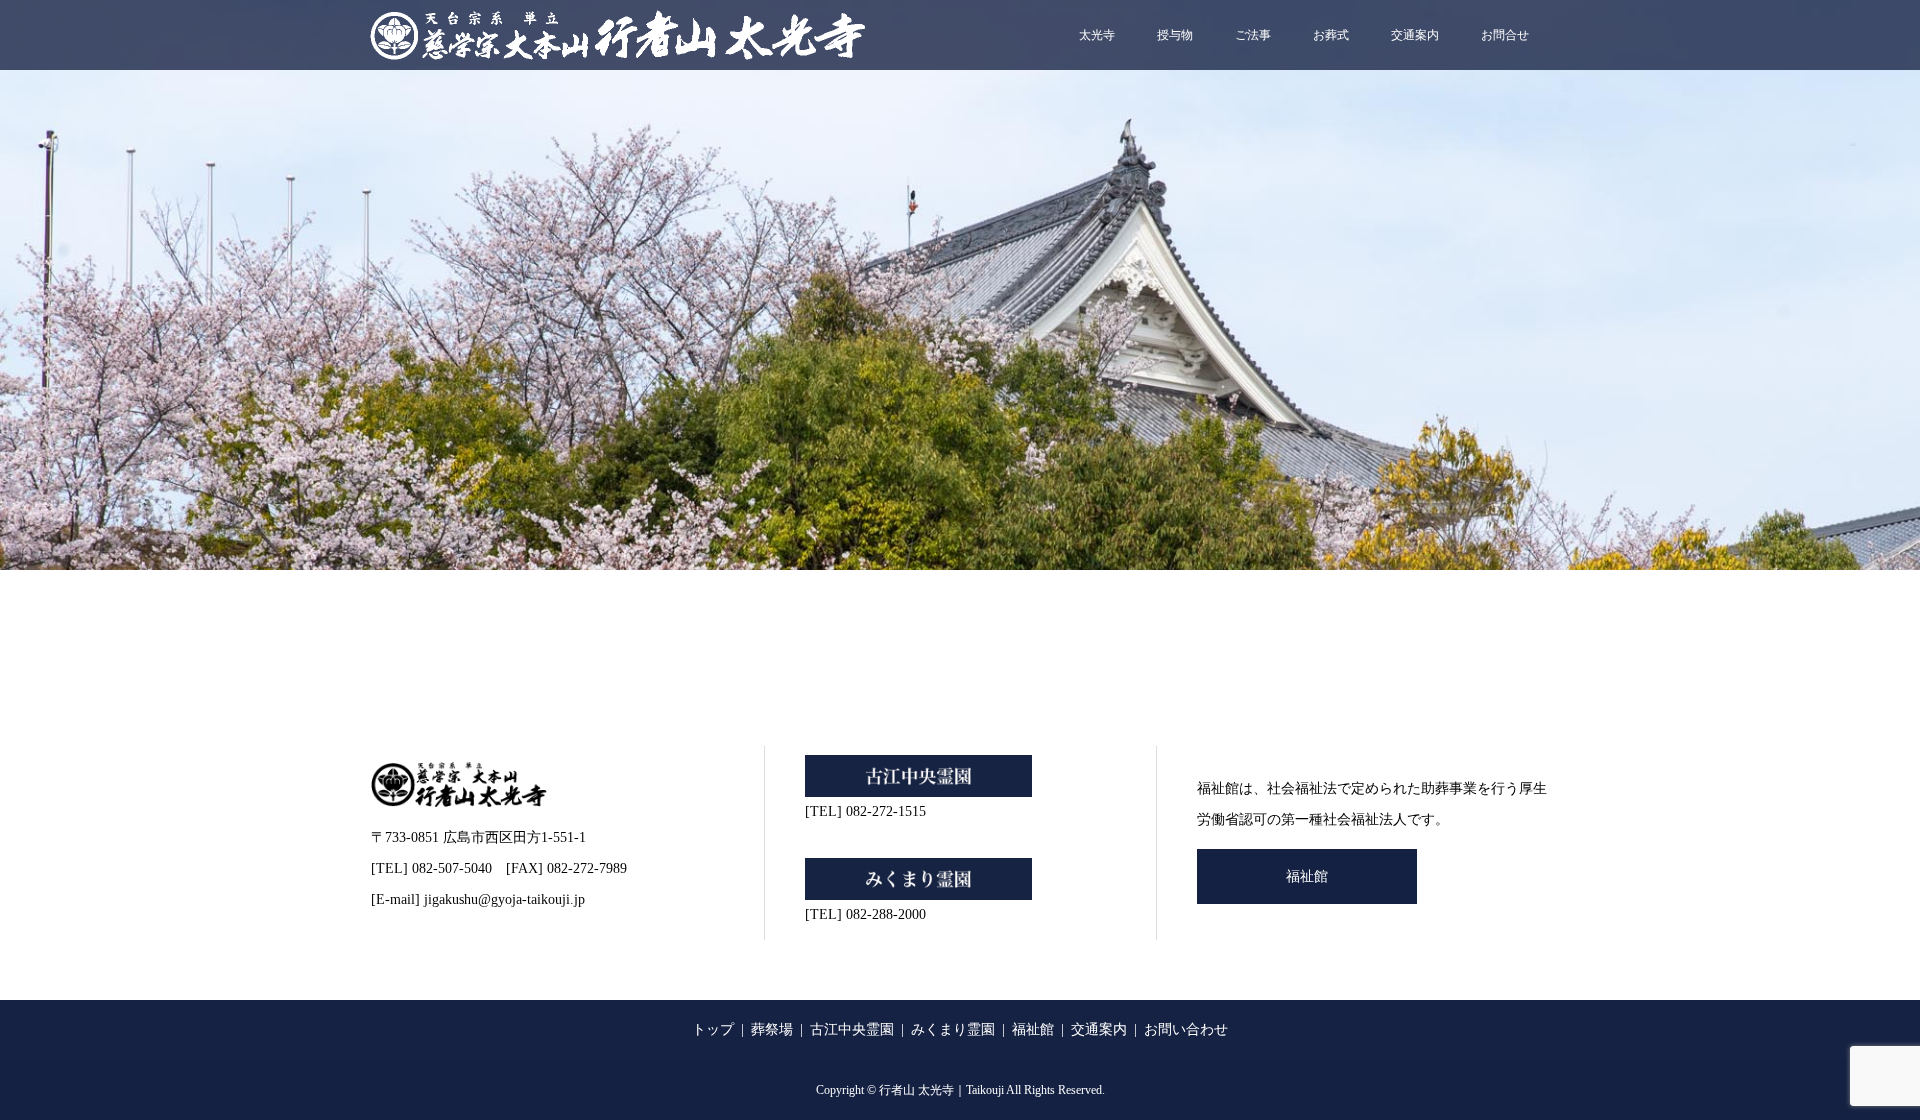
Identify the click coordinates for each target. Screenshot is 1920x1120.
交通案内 (1415, 35)
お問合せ (1505, 35)
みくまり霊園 (953, 1029)
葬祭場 (772, 1029)
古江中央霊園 (852, 1029)
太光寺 (1097, 35)
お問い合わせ (1186, 1029)
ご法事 (1253, 35)
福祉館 (1307, 876)
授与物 (1175, 35)
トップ (713, 1029)
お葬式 (1331, 35)
